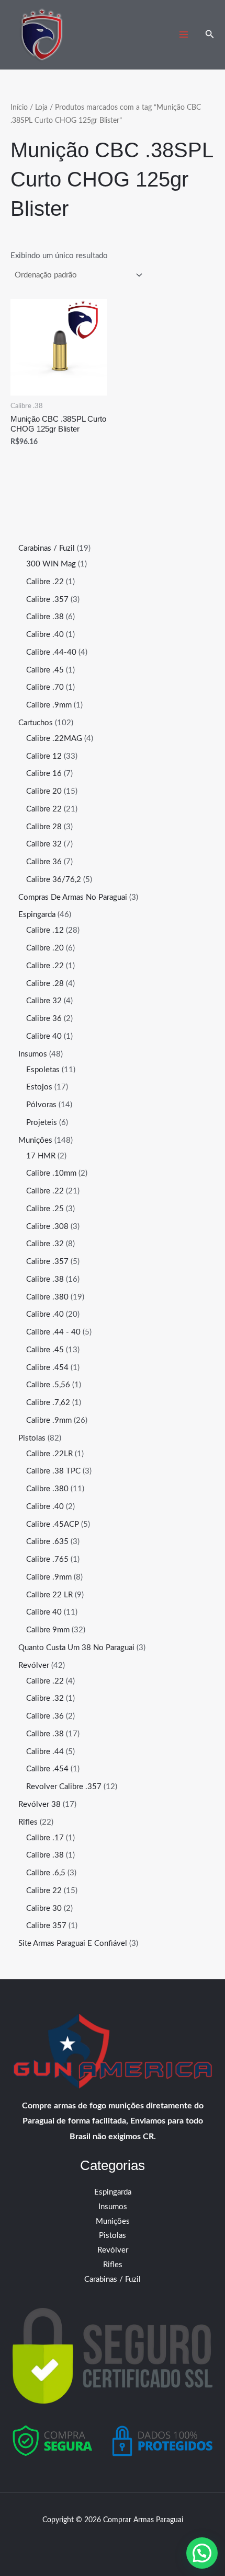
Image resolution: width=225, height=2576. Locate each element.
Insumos (113, 2207)
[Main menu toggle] (184, 35)
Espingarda (113, 2192)
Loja (41, 108)
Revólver (113, 2250)
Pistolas (113, 2236)
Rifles (113, 2265)
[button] (210, 35)
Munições (113, 2221)
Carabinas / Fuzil (113, 2279)
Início (19, 108)
